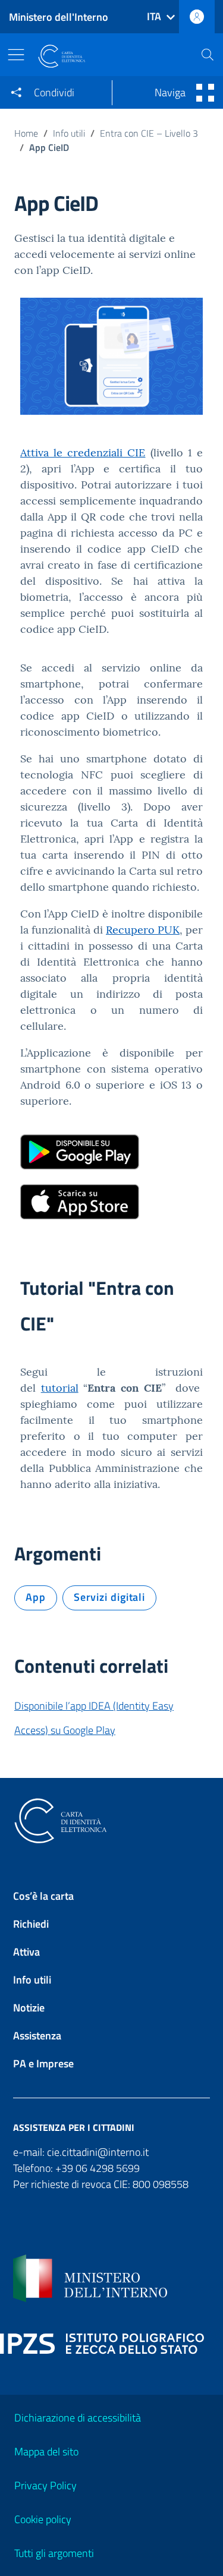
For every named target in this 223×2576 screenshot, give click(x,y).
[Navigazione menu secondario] (202, 93)
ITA (154, 16)
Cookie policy (43, 2519)
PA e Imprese (43, 2063)
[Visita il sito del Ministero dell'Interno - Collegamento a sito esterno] (111, 2278)
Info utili (69, 133)
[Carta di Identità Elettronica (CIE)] (111, 56)
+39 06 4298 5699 (98, 2168)
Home (26, 133)
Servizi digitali (109, 1597)
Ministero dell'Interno (59, 17)
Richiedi (31, 1924)
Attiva (26, 1952)
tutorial (60, 1388)
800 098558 (161, 2184)
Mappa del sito (46, 2452)
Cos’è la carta (43, 1896)
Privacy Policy (45, 2485)
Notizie (29, 2008)
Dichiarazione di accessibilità (78, 2418)
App (36, 1597)
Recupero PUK (143, 930)
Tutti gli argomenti (54, 2553)
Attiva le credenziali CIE (83, 453)
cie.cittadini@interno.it (98, 2152)
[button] (208, 55)
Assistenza (37, 2036)
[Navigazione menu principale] (19, 55)
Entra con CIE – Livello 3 (149, 133)
